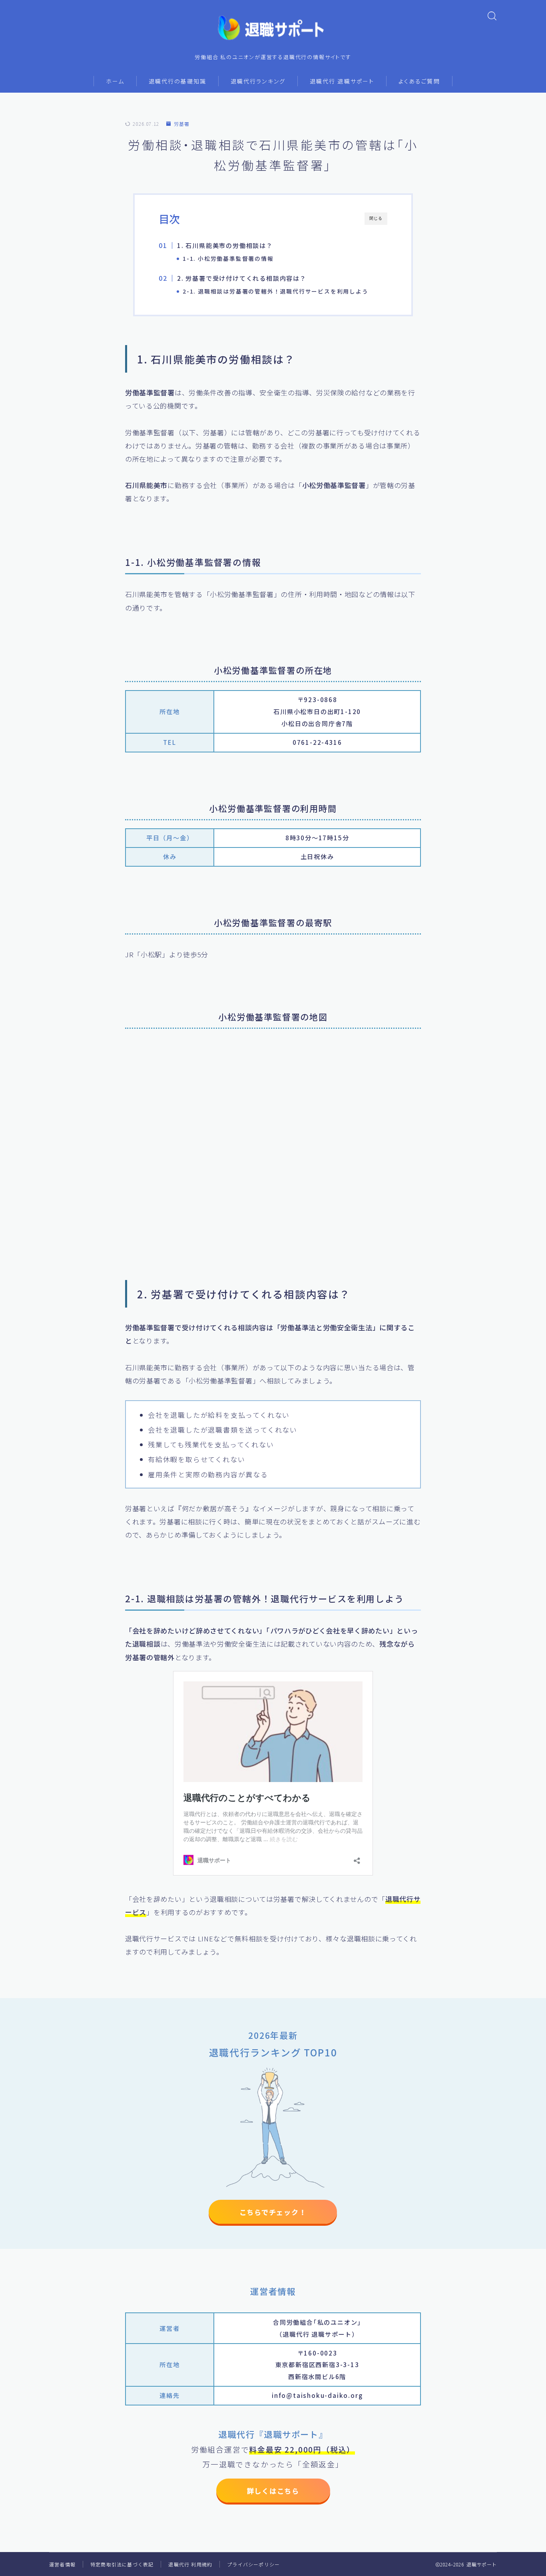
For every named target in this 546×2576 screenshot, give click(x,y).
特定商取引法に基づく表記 (122, 2564)
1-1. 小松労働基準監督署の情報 (228, 258)
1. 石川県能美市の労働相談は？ (225, 245)
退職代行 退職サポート (342, 81)
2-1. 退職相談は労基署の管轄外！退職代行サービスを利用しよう (276, 291)
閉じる (376, 218)
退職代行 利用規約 (190, 2564)
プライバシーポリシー (253, 2564)
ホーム (115, 81)
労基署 (182, 124)
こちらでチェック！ (273, 2212)
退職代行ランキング (258, 81)
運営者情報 (62, 2564)
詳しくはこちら (273, 2491)
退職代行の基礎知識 (177, 81)
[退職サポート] (273, 28)
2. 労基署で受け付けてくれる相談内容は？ (242, 278)
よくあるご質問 (419, 81)
